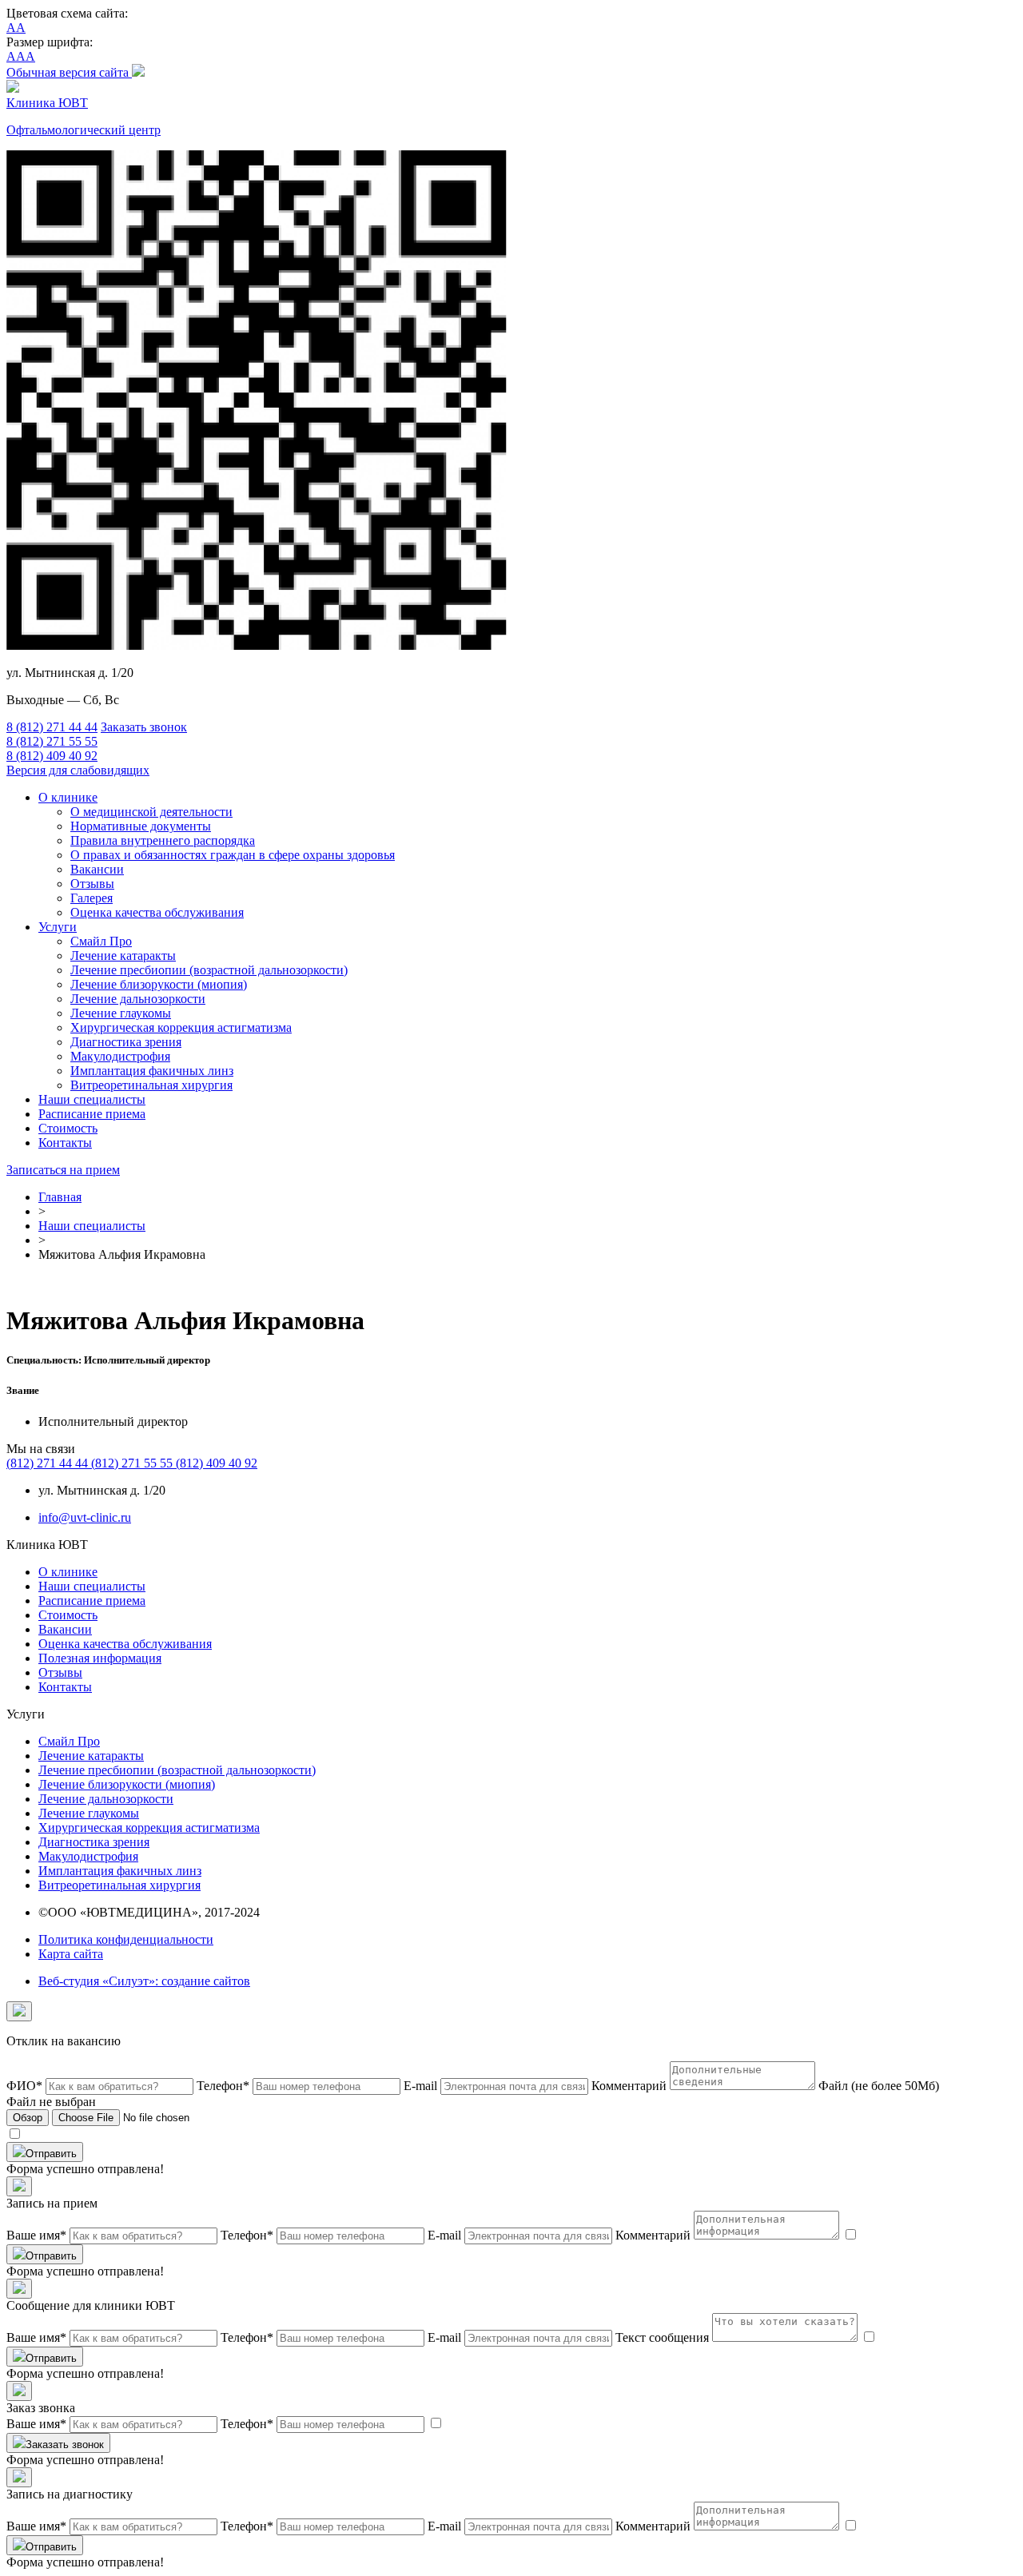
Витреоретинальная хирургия (151, 1085)
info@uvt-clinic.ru (85, 1517)
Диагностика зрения (126, 1042)
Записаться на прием (63, 1170)
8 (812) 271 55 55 (52, 741)
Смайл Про (101, 941)
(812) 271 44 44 (49, 1463)
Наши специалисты (92, 1099)
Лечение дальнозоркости (138, 999)
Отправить (51, 2154)
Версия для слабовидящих (78, 770)
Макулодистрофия (120, 1056)
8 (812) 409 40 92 (52, 756)
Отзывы (92, 884)
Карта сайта (71, 1954)
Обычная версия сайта (69, 72)
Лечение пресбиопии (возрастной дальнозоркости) (209, 970)
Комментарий (629, 2086)
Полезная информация (100, 1658)
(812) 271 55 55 (133, 1463)
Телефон (223, 2086)
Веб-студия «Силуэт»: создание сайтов (144, 1981)
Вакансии (97, 869)
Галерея (92, 898)
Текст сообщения (662, 2337)
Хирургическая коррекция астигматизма (181, 1027)
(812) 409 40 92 (217, 1463)
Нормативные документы (141, 826)
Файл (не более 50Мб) (879, 2086)
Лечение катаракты (123, 956)
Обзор (28, 2118)
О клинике (68, 797)
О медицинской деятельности (151, 812)
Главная (60, 1197)
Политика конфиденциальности (126, 1939)
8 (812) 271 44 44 (52, 727)
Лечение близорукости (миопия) (159, 984)
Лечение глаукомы (121, 1013)
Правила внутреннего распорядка (163, 840)
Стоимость (68, 1128)
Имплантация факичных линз (152, 1071)
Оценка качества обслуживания (157, 912)
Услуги (58, 927)
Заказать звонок (144, 727)
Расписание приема (92, 1114)
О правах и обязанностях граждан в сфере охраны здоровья (233, 855)
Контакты (65, 1143)
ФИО (24, 2086)
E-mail (420, 2086)
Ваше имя (36, 2235)
